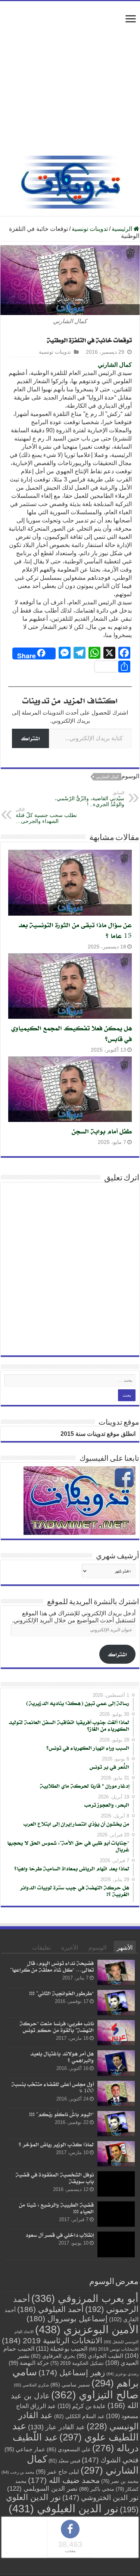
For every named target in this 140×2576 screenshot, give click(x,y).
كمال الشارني (115, 365)
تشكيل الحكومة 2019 (77, 2363)
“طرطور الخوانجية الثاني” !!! (61, 1993)
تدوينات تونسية (90, 229)
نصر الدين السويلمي (42, 2488)
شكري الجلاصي (31, 2385)
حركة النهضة (29, 2362)
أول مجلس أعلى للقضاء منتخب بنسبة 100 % (53, 2087)
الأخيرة (70, 1948)
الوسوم (97, 1948)
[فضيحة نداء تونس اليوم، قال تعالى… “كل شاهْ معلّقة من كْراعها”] (116, 1972)
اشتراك (30, 738)
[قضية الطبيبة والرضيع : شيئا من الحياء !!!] (116, 2214)
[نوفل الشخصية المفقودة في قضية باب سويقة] (116, 2184)
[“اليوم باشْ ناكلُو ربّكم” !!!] (116, 2123)
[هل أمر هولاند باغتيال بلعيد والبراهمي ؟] (116, 2063)
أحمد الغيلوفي (50, 2309)
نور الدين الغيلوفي (63, 2508)
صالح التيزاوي (95, 2394)
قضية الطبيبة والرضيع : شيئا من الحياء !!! (56, 2208)
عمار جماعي (25, 2449)
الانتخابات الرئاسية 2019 (52, 2340)
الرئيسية (123, 229)
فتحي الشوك (110, 2460)
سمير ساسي (70, 2384)
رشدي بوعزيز (122, 2373)
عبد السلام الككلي (79, 2416)
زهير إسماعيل (72, 2372)
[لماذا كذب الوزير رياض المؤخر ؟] (116, 2154)
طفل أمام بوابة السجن (102, 1131)
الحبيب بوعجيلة (62, 2348)
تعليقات (41, 1948)
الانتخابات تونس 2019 (114, 2349)
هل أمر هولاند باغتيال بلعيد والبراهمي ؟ (62, 2057)
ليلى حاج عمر (57, 2471)
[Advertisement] (70, 82)
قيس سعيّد (64, 2460)
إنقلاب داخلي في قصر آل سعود (60, 2235)
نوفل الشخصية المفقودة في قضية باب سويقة (55, 2178)
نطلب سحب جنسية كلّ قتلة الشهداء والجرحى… (46, 816)
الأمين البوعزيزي (87, 2329)
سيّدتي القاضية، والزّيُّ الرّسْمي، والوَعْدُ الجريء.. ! (90, 799)
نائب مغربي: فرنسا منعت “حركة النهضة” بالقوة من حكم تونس (57, 2027)
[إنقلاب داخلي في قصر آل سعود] (116, 2244)
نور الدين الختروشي (100, 2497)
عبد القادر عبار (57, 2427)
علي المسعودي (69, 2449)
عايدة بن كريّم (82, 2405)
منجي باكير (97, 2488)
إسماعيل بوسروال (67, 2318)
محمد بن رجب (18, 2472)
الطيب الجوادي (100, 2356)
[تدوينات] (70, 181)
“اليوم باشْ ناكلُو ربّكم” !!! (61, 2114)
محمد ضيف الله (64, 2480)
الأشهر (125, 1948)
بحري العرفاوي (53, 2356)
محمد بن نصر (120, 2481)
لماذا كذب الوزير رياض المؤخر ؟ (56, 2144)
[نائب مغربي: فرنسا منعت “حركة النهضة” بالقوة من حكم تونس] (116, 2033)
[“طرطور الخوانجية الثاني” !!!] (116, 2003)
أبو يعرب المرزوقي (85, 2298)
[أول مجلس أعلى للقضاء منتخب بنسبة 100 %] (116, 2093)
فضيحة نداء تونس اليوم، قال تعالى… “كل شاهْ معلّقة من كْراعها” (52, 1966)
